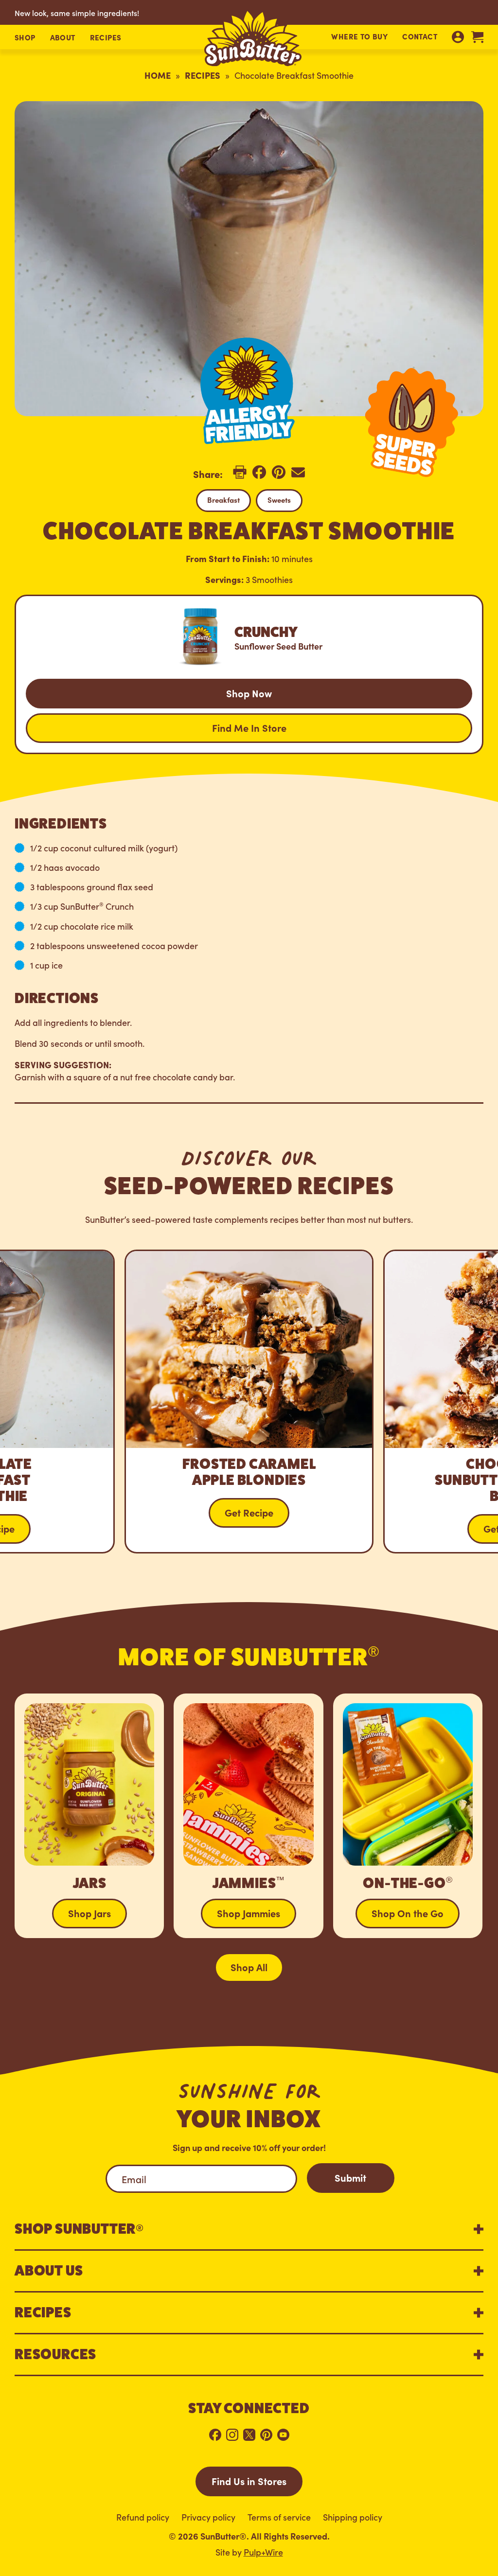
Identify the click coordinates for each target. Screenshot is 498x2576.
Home (158, 75)
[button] (25, 38)
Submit (350, 2177)
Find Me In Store (249, 727)
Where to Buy (359, 36)
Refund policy (143, 2517)
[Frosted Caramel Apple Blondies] (249, 1402)
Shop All (249, 1967)
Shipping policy (353, 2517)
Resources (55, 2354)
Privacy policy (208, 2517)
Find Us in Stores (249, 2481)
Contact (420, 36)
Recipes (203, 75)
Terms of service (279, 2517)
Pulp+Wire (263, 2552)
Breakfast (223, 500)
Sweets (279, 500)
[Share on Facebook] (259, 476)
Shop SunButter (79, 2229)
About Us (49, 2271)
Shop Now (249, 693)
